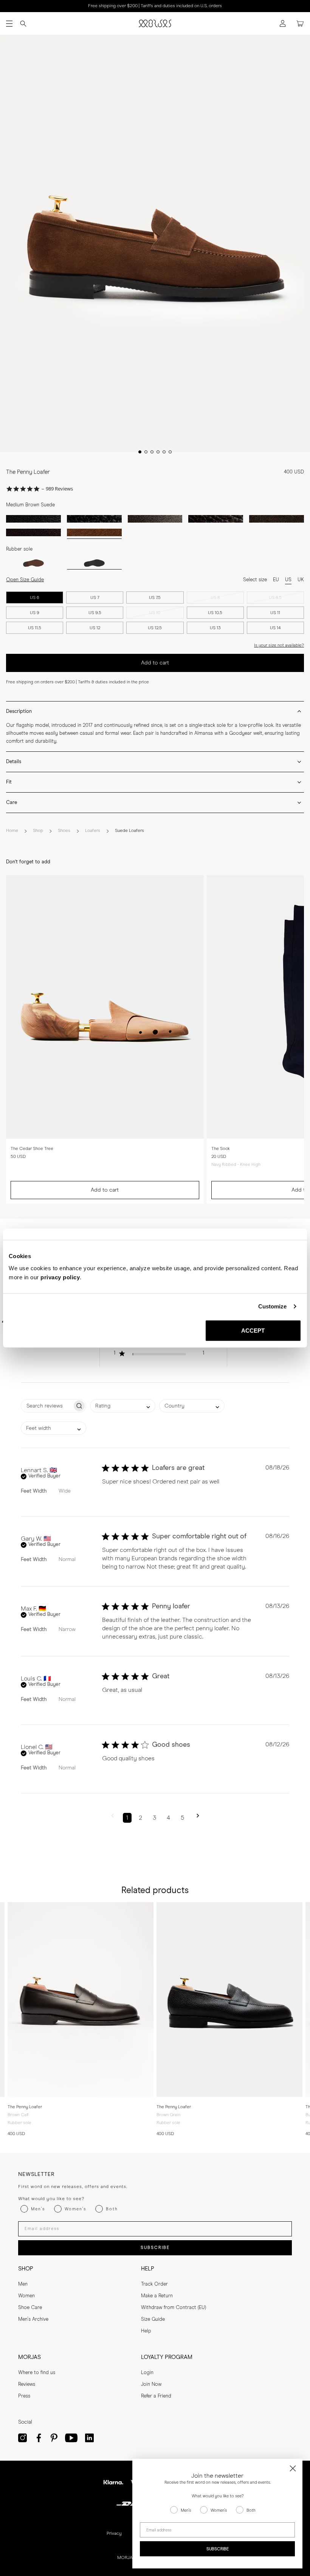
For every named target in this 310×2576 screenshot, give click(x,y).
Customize (273, 1306)
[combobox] (123, 1406)
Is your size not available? (279, 645)
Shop (38, 831)
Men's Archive (33, 2319)
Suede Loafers (129, 831)
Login (147, 2373)
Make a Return (157, 2296)
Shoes (64, 831)
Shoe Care (30, 2308)
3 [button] (154, 1818)
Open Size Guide (25, 580)
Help (146, 2331)
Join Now (151, 2384)
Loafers (93, 831)
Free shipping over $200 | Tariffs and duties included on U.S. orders (155, 6)
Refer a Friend (156, 2396)
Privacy (114, 2534)
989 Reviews (59, 489)
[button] (162, 1355)
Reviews (27, 2384)
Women (26, 2296)
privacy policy (60, 1277)
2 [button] (140, 1818)
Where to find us (37, 2373)
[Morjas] (155, 23)
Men (23, 2284)
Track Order (154, 2284)
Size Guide (153, 2319)
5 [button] (182, 1818)
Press (24, 2396)
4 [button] (168, 1818)
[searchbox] (47, 1406)
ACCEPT (253, 1330)
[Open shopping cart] (300, 24)
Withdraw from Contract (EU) (174, 2308)
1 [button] (127, 1818)
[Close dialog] (293, 2468)
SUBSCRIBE (155, 2248)
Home (12, 831)
